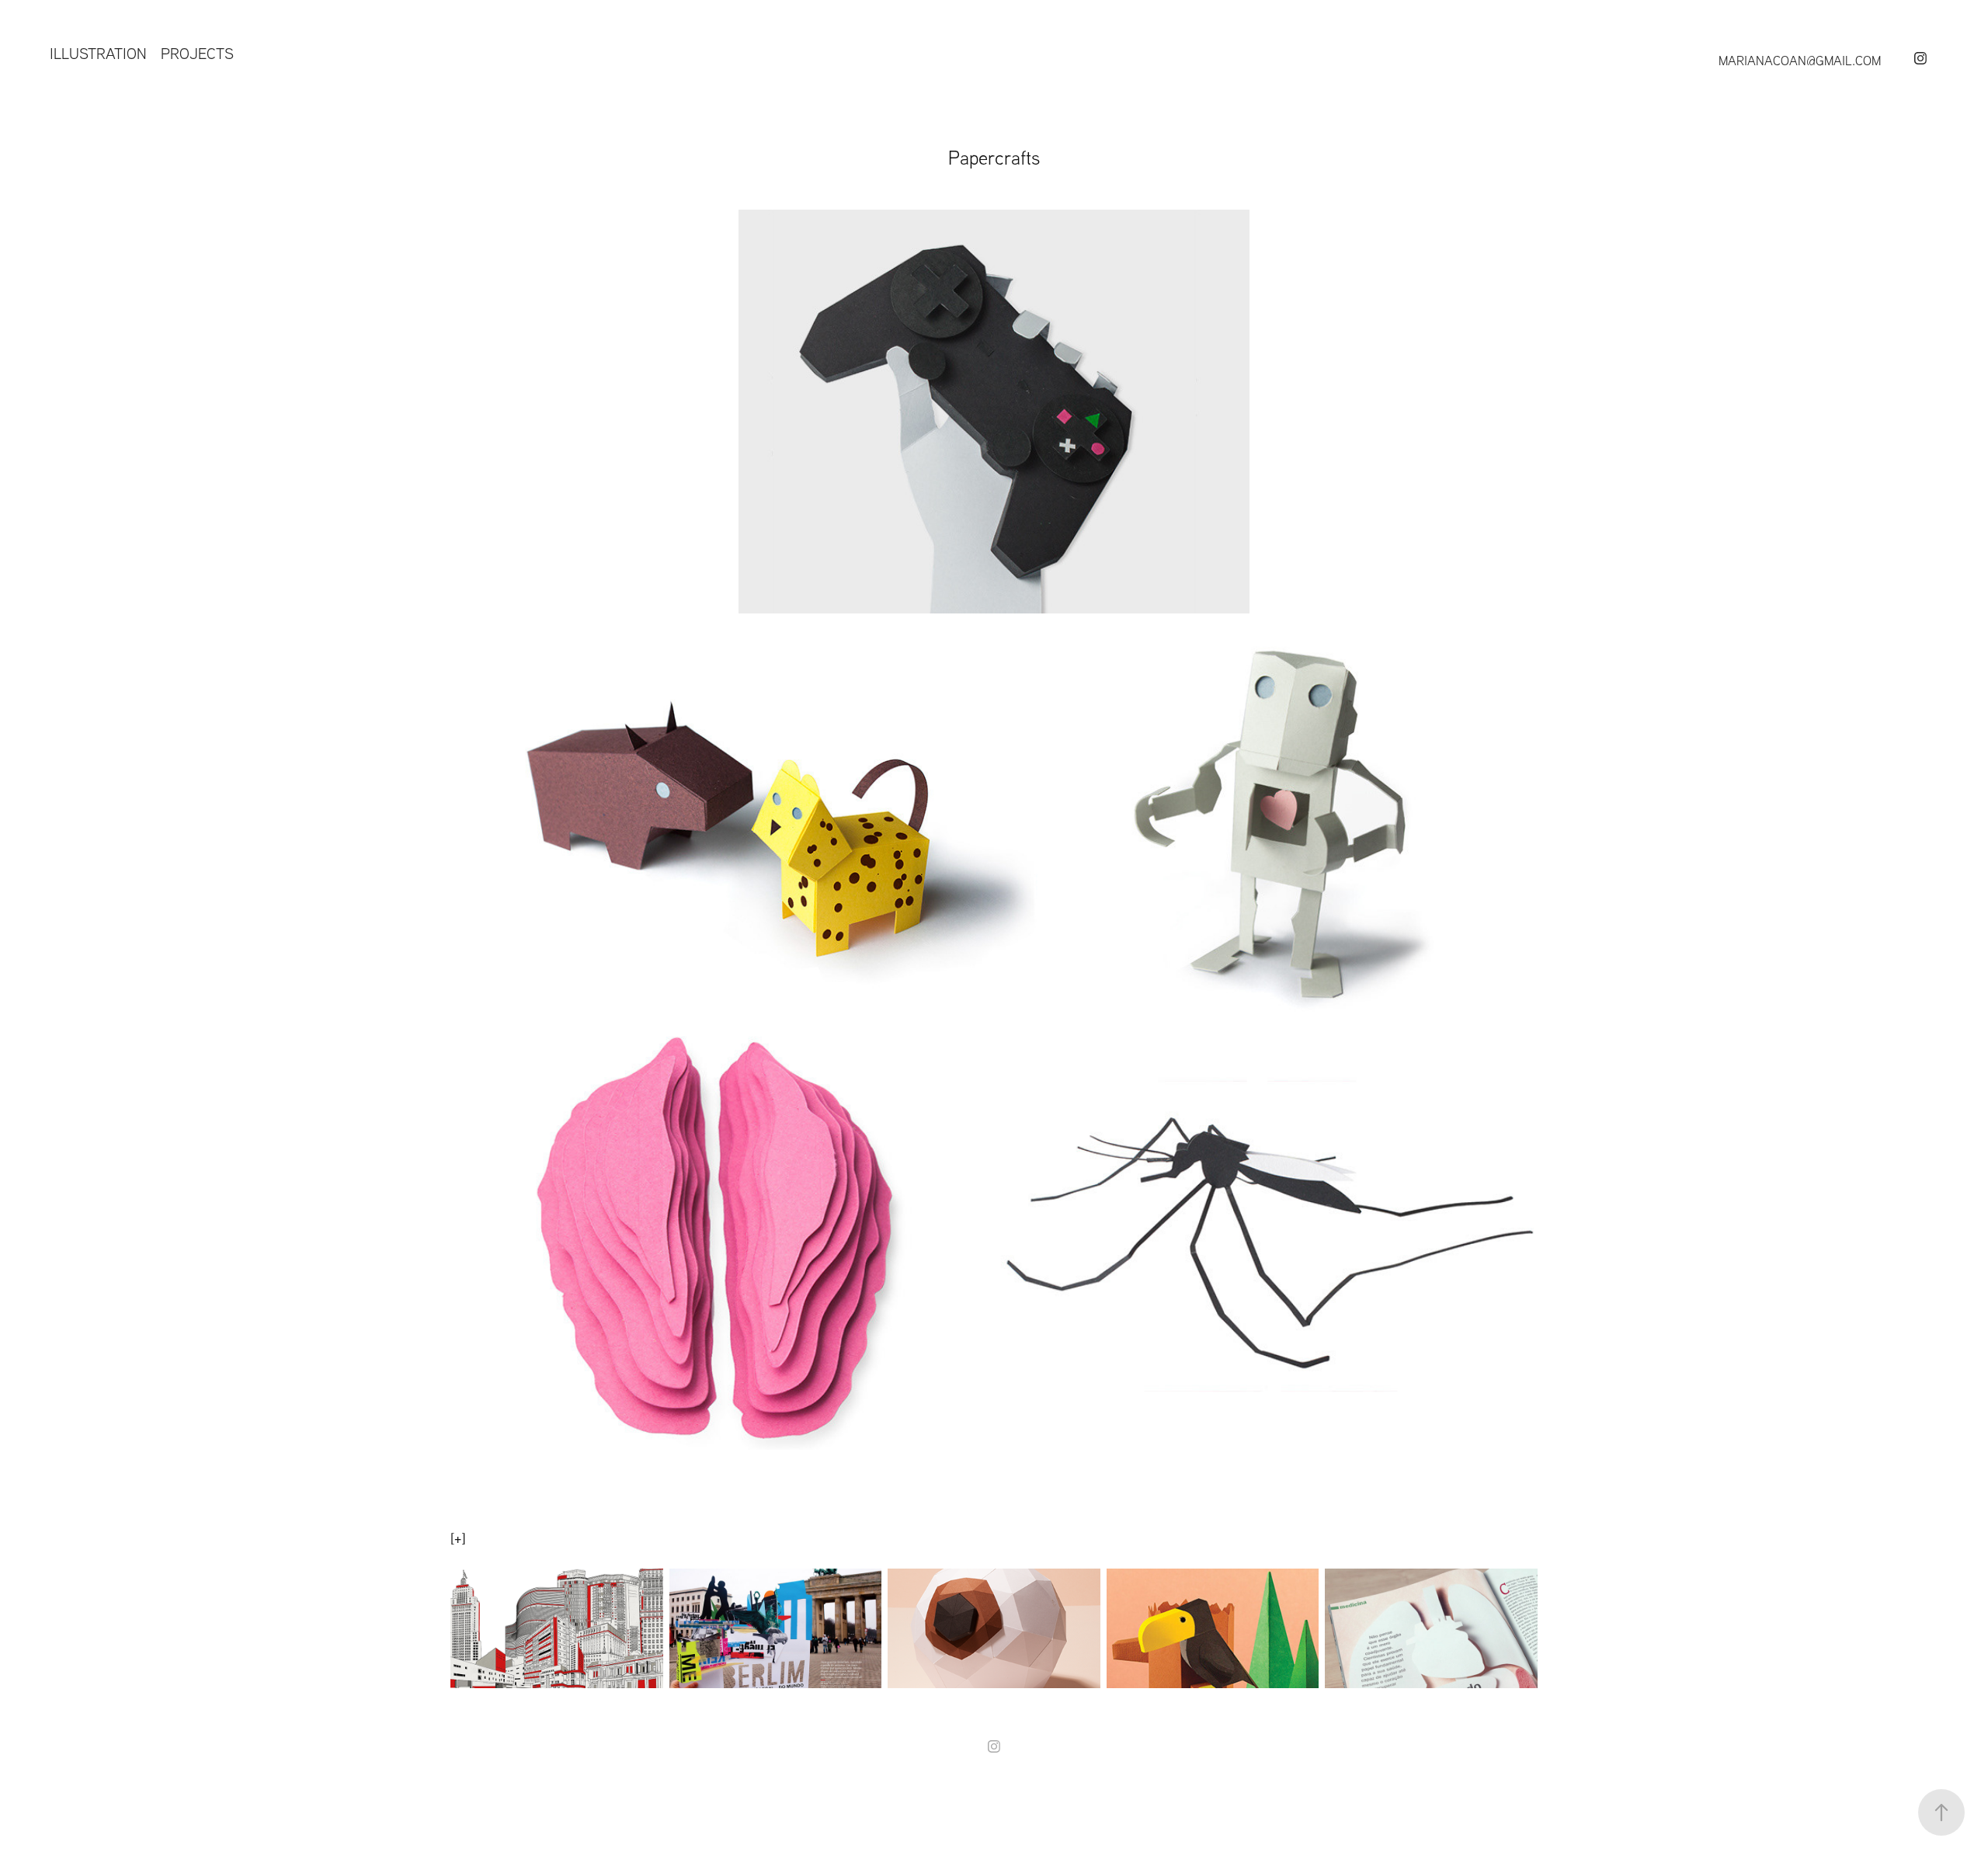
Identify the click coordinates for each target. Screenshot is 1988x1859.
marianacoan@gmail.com (1800, 60)
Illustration (98, 53)
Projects (197, 53)
